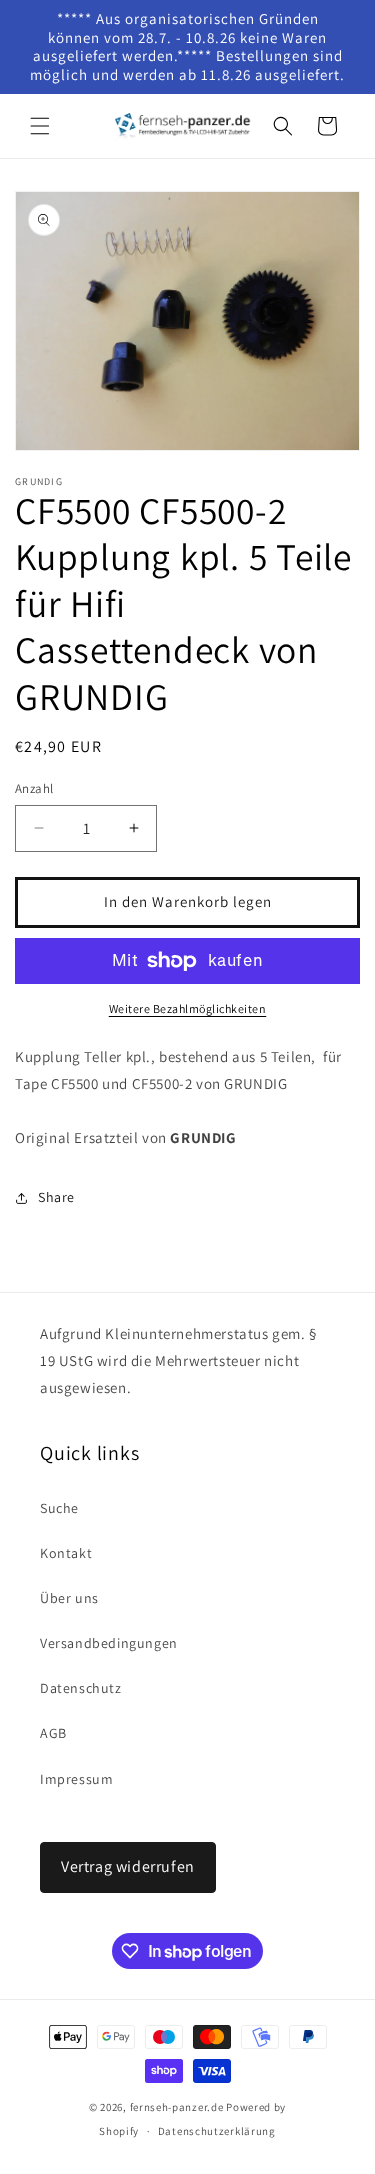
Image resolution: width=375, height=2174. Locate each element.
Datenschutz (81, 1688)
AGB (53, 1733)
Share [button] (56, 1197)
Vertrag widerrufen (128, 1866)
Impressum (76, 1779)
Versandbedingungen (109, 1643)
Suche (59, 1508)
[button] (40, 126)
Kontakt (66, 1553)
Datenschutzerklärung (217, 2131)
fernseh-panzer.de (177, 2107)
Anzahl (34, 788)
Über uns (69, 1598)
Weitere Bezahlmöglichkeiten (188, 1008)
